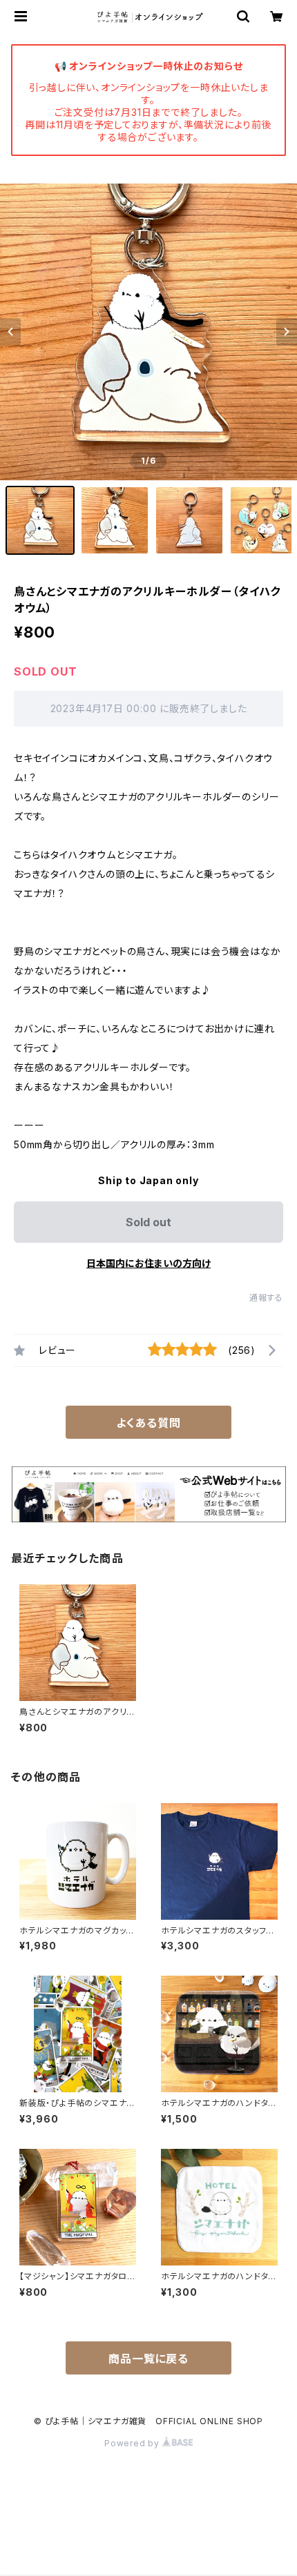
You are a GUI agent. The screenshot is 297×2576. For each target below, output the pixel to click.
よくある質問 (148, 1423)
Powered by (133, 2443)
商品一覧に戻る (148, 2359)
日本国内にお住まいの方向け (148, 1263)
